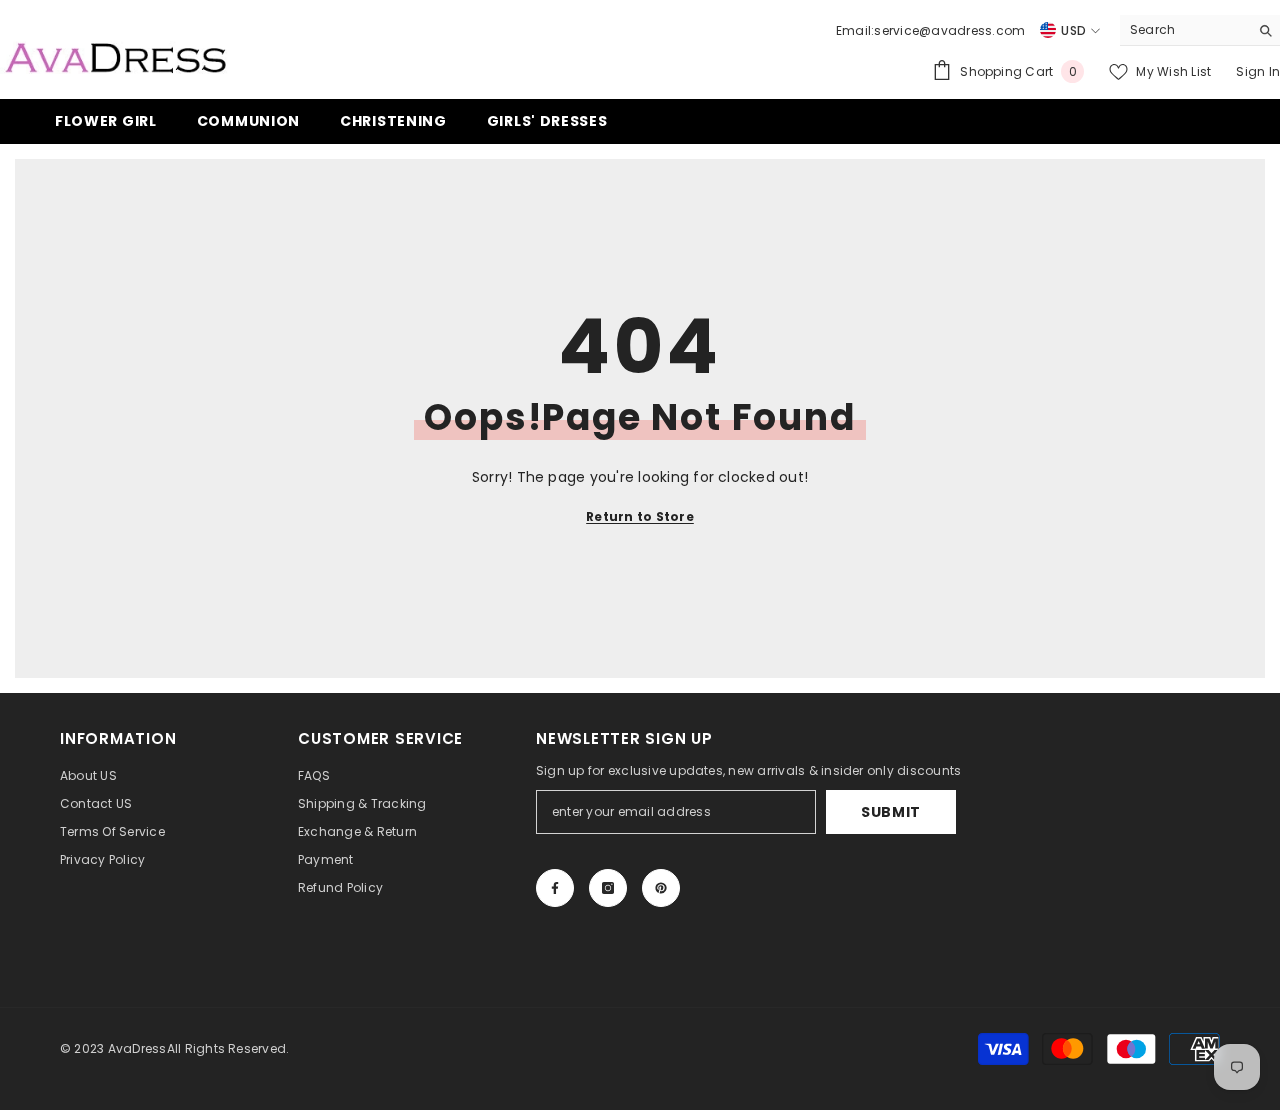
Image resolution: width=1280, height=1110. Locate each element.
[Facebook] (555, 888)
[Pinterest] (661, 888)
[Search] (1200, 30)
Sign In (1258, 71)
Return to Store (640, 516)
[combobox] (1184, 30)
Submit (891, 812)
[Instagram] (608, 888)
